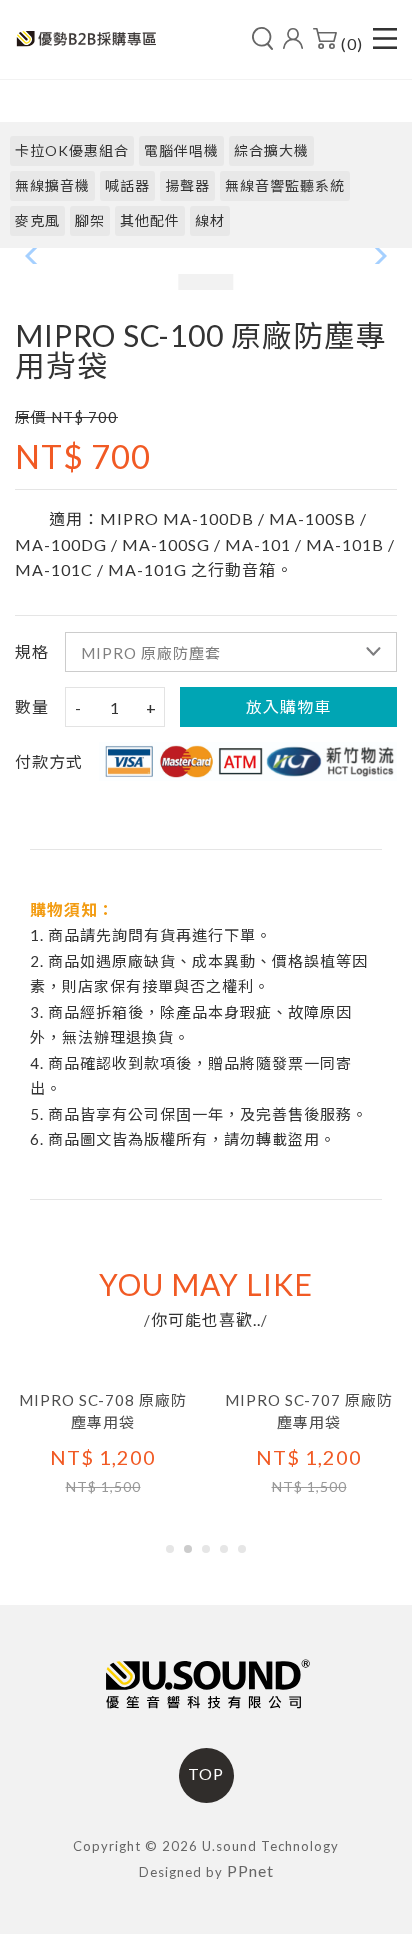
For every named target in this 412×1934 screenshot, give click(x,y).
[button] (170, 1549)
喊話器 (127, 185)
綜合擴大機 (271, 150)
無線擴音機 (52, 185)
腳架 (90, 220)
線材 (210, 220)
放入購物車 (288, 706)
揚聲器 (187, 185)
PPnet (250, 1870)
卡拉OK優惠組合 (72, 150)
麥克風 (37, 220)
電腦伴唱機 (181, 150)
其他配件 (150, 220)
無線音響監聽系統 (285, 185)
